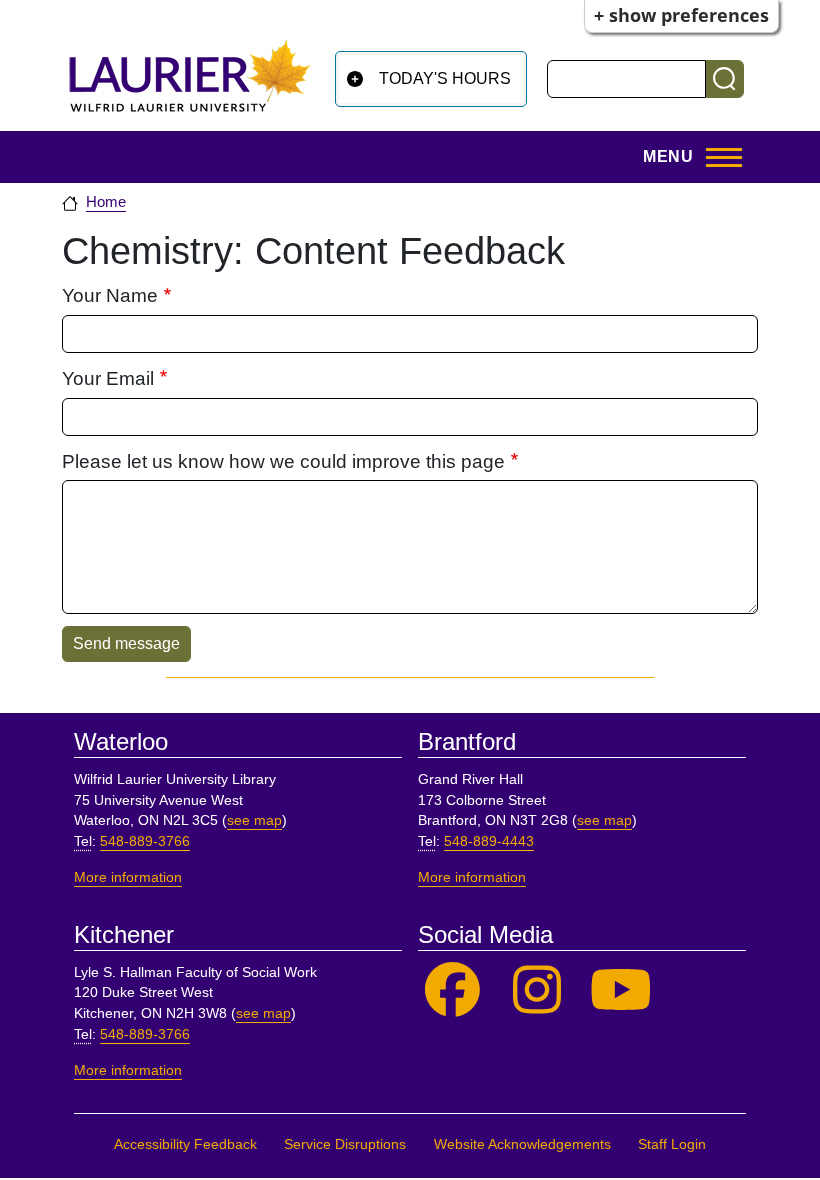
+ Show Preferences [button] (681, 15)
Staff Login (672, 1144)
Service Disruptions (345, 1144)
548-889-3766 (145, 841)
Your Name (110, 295)
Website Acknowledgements (522, 1144)
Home (106, 202)
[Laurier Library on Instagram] (537, 990)
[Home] (190, 75)
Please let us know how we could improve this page (283, 461)
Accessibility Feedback (185, 1144)
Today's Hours (445, 78)
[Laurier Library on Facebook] (452, 990)
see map (254, 820)
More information (128, 877)
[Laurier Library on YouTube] (621, 990)
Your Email (108, 378)
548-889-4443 (489, 841)
